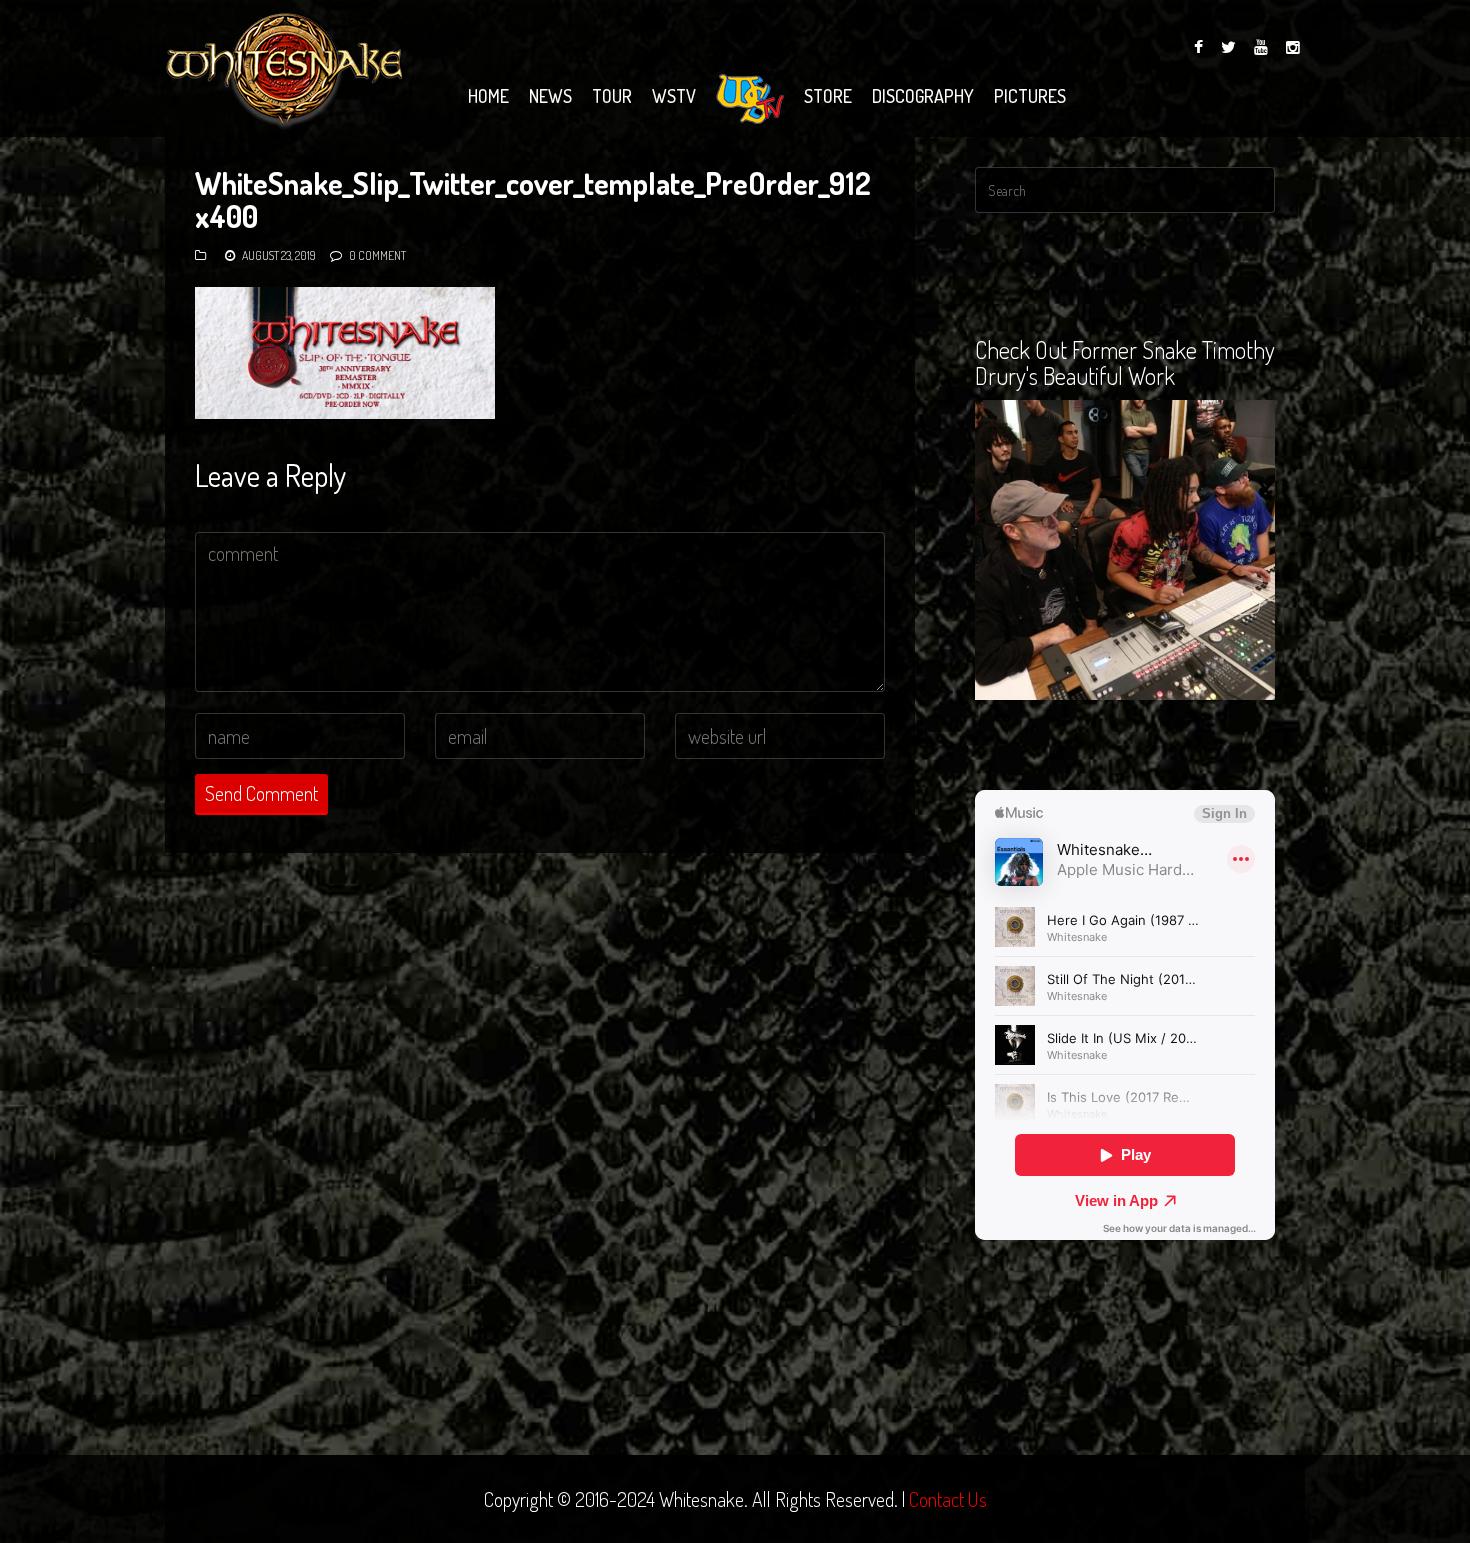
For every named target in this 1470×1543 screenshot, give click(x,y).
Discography (923, 96)
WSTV (674, 96)
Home (488, 96)
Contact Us (948, 1499)
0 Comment (377, 255)
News (550, 96)
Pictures (1030, 96)
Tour (612, 96)
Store (828, 96)
